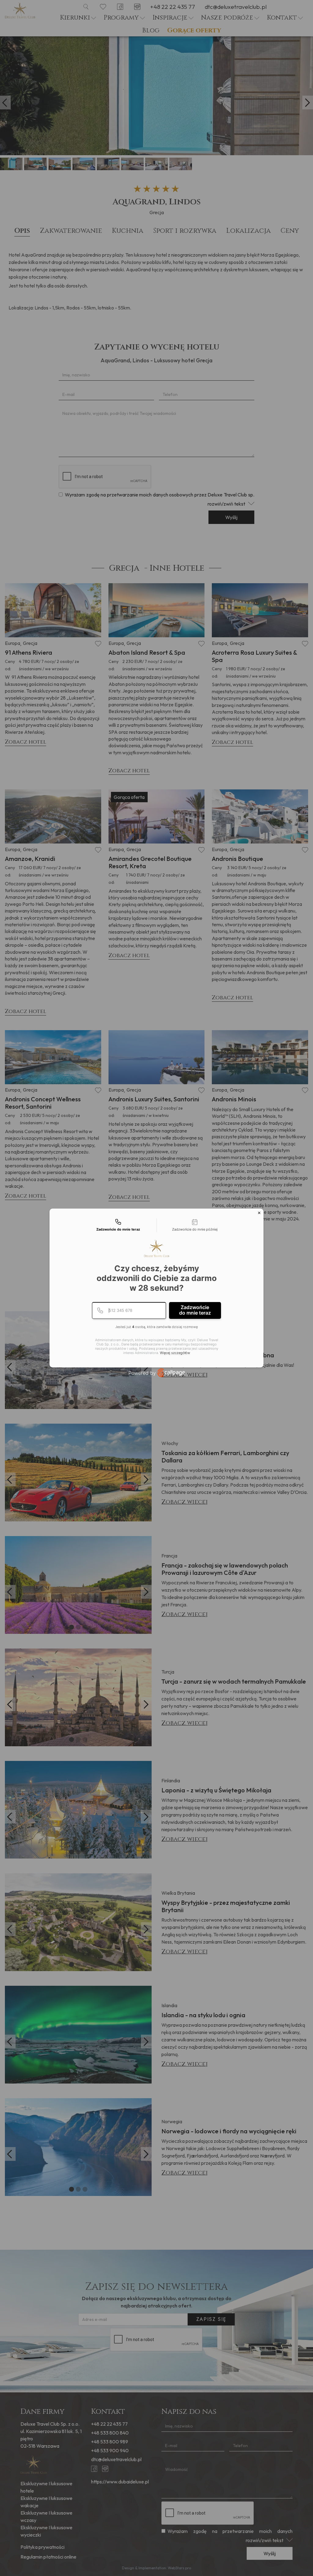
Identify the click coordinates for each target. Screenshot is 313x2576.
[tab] (118, 1225)
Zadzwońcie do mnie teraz (195, 1310)
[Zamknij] (259, 1213)
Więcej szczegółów (175, 1353)
